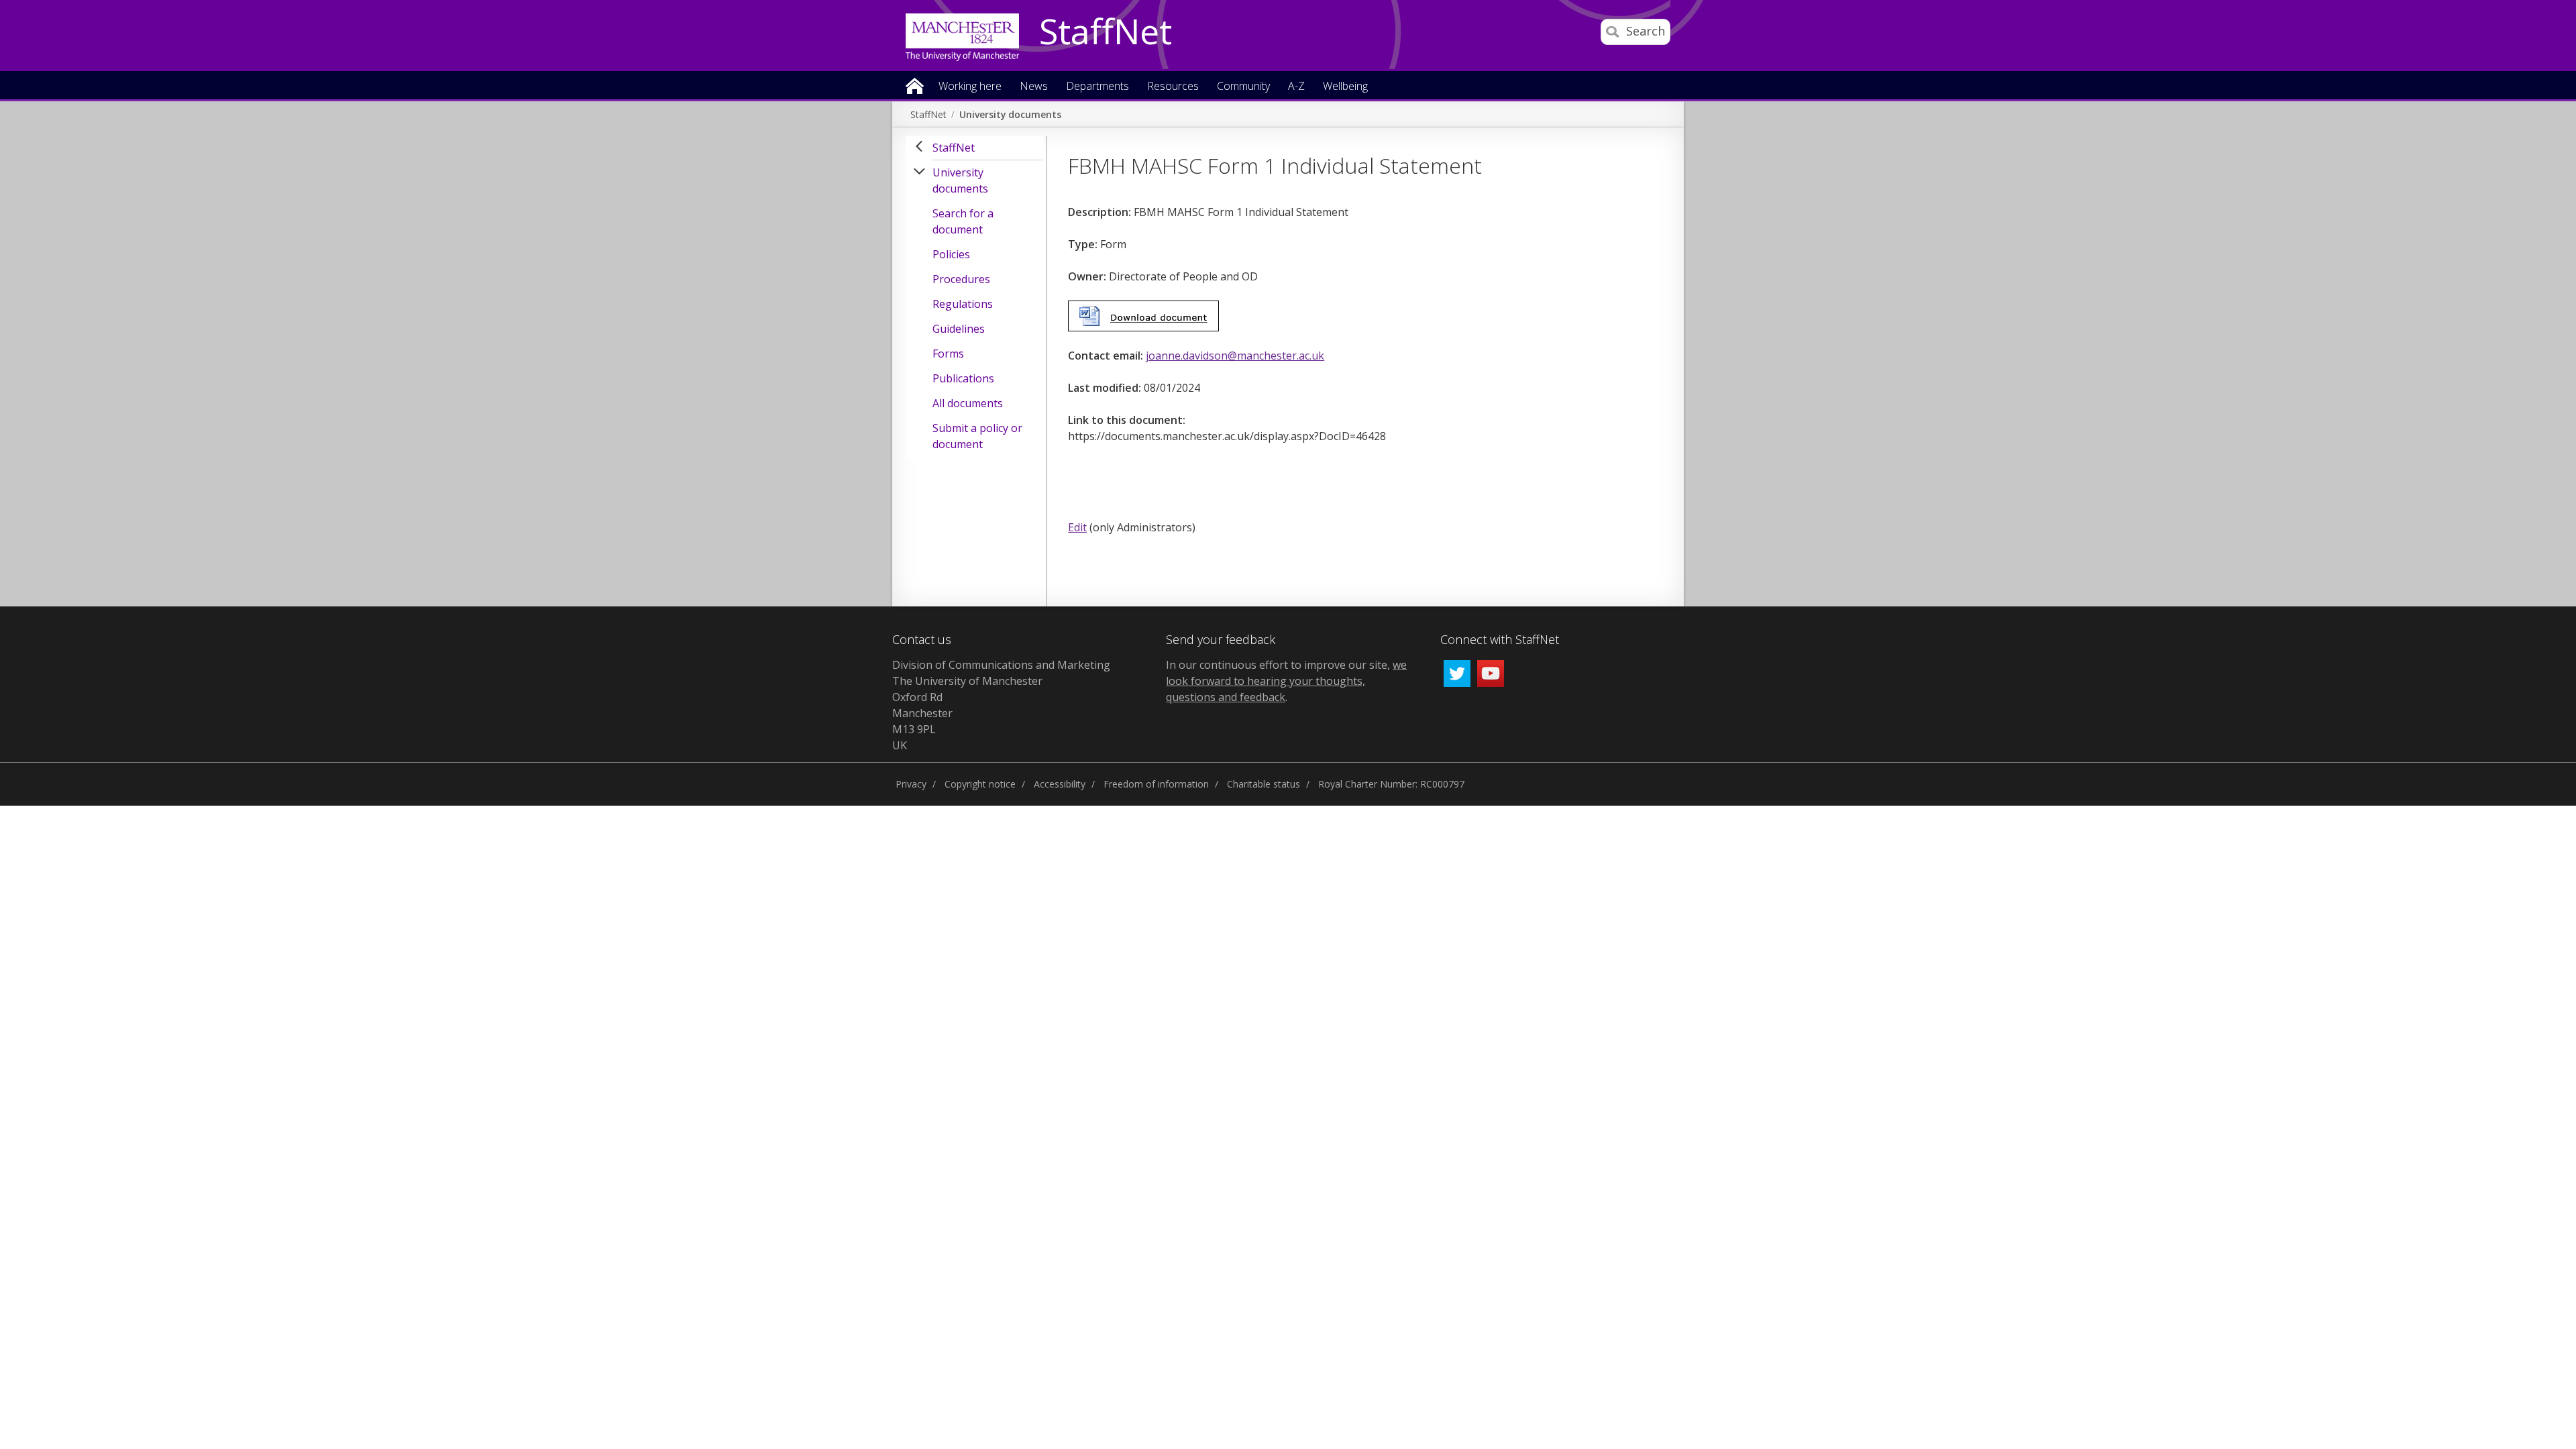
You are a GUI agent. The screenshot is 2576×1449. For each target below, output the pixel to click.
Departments (1097, 87)
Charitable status (1264, 784)
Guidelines (959, 329)
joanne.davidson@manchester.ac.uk (1235, 356)
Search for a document (963, 221)
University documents (1010, 114)
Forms (948, 354)
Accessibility (1060, 784)
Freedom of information (1156, 784)
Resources (1173, 87)
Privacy (911, 784)
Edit (1077, 527)
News (1034, 87)
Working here (970, 87)
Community (1243, 87)
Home (915, 85)
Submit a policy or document (977, 436)
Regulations (963, 304)
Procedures (961, 279)
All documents (968, 403)
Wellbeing (1345, 87)
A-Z (1296, 87)
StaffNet (1106, 32)
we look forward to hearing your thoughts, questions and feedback (1286, 681)
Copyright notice (980, 784)
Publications (963, 378)
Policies (951, 254)
